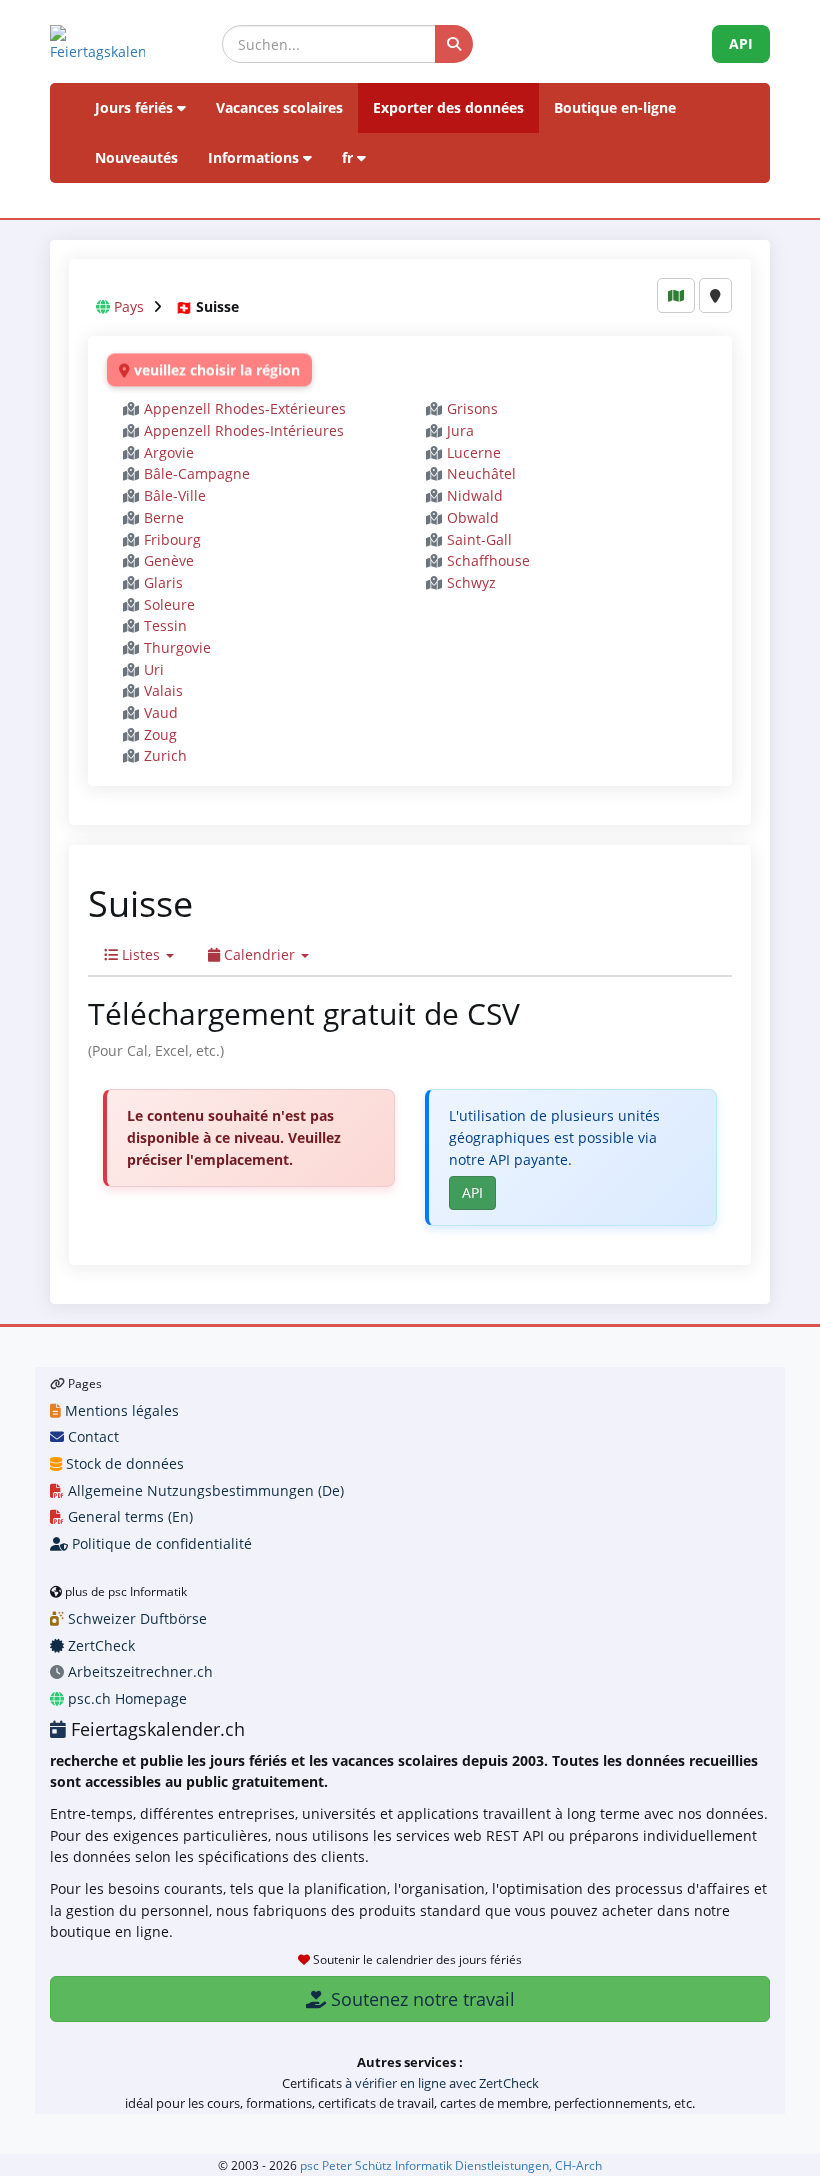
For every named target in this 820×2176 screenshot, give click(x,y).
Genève (169, 560)
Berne (164, 517)
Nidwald (475, 495)
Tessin (165, 625)
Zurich (165, 755)
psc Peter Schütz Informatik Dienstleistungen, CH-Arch (451, 2165)
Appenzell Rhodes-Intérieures (244, 430)
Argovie (169, 452)
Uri (154, 669)
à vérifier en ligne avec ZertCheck (442, 2083)
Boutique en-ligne (615, 107)
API (741, 43)
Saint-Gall (479, 539)
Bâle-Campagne (197, 473)
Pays (129, 306)
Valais (163, 690)
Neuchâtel (481, 473)
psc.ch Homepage (125, 1698)
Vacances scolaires (279, 107)
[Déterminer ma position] (715, 295)
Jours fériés (136, 107)
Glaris (163, 582)
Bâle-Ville (175, 495)
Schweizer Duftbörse (135, 1618)
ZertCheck (99, 1645)
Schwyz (471, 582)
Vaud (161, 712)
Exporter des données (448, 107)
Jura (460, 430)
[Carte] (676, 295)
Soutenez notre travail (420, 1999)
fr (349, 157)
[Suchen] (454, 44)
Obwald (473, 517)
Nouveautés (136, 157)
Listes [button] (141, 954)
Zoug (160, 734)
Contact (91, 1436)
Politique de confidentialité (160, 1543)
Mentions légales (120, 1410)
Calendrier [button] (259, 954)
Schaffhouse (488, 560)
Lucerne (474, 452)
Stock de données (123, 1463)
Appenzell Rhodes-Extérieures (245, 408)
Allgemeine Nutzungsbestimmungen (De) (204, 1490)
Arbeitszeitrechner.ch (138, 1671)
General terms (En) (128, 1516)
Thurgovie (177, 647)
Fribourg (172, 539)
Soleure (169, 604)
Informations (255, 157)
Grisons (472, 408)
